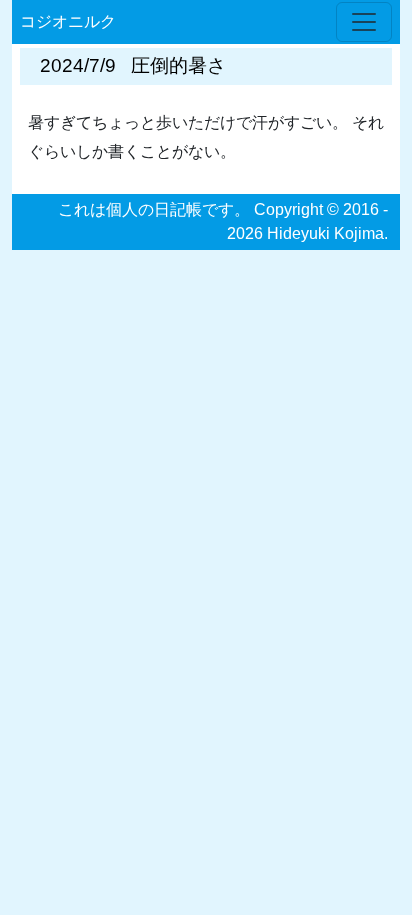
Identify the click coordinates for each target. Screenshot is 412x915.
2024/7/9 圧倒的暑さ (133, 65)
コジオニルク (68, 21)
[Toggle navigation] (364, 22)
